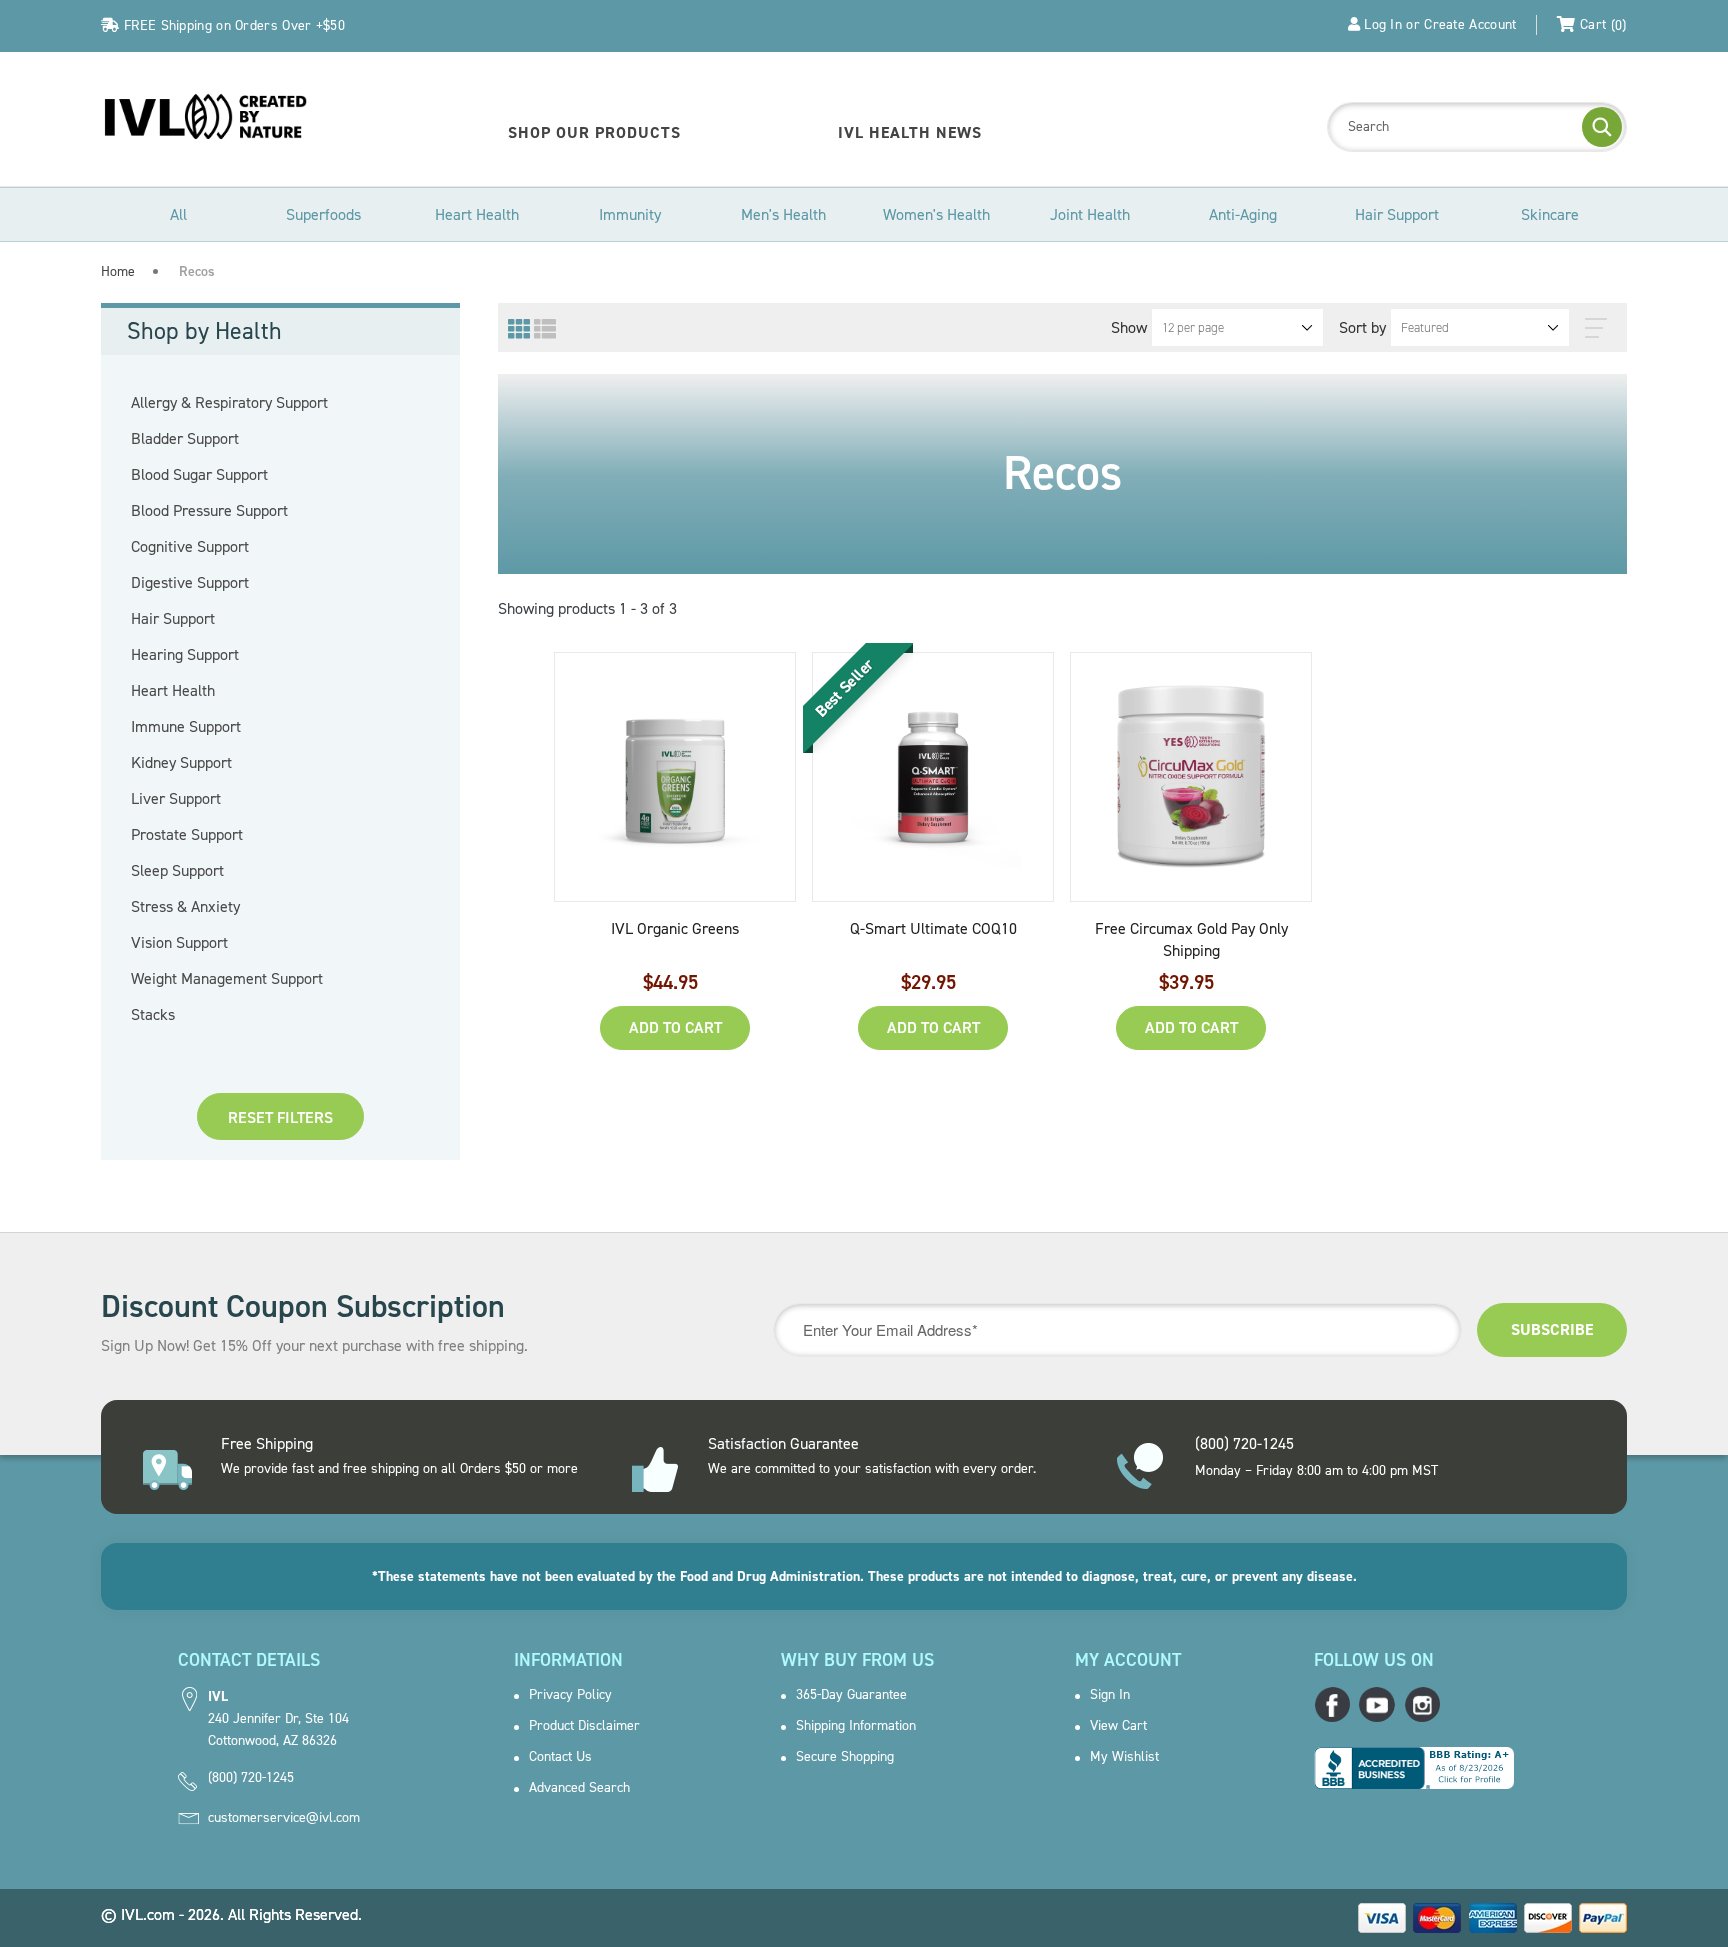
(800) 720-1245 (251, 1778)
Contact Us (560, 1757)
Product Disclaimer (584, 1726)
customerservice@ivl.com (284, 1818)
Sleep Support (201, 871)
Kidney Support (205, 763)
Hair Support (196, 619)
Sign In (1110, 1695)
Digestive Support (213, 583)
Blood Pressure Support (233, 511)
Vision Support (203, 943)
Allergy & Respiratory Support (253, 403)
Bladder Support (208, 439)
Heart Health (196, 691)
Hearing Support (208, 655)
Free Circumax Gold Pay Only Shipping (1191, 939)
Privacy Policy (570, 1695)
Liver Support (199, 799)
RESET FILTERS (280, 1117)
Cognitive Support (213, 547)
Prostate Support (210, 835)
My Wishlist (1124, 1757)
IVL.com (148, 1914)
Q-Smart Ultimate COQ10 (933, 928)
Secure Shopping (845, 1757)
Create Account (1470, 24)
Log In (1383, 24)
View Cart (1118, 1726)
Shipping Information (856, 1726)
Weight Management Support (250, 979)
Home (118, 271)
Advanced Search (579, 1788)
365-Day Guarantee (851, 1695)
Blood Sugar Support (223, 475)
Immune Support (209, 727)
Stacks (176, 1015)
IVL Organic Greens (675, 928)
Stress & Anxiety (209, 907)
